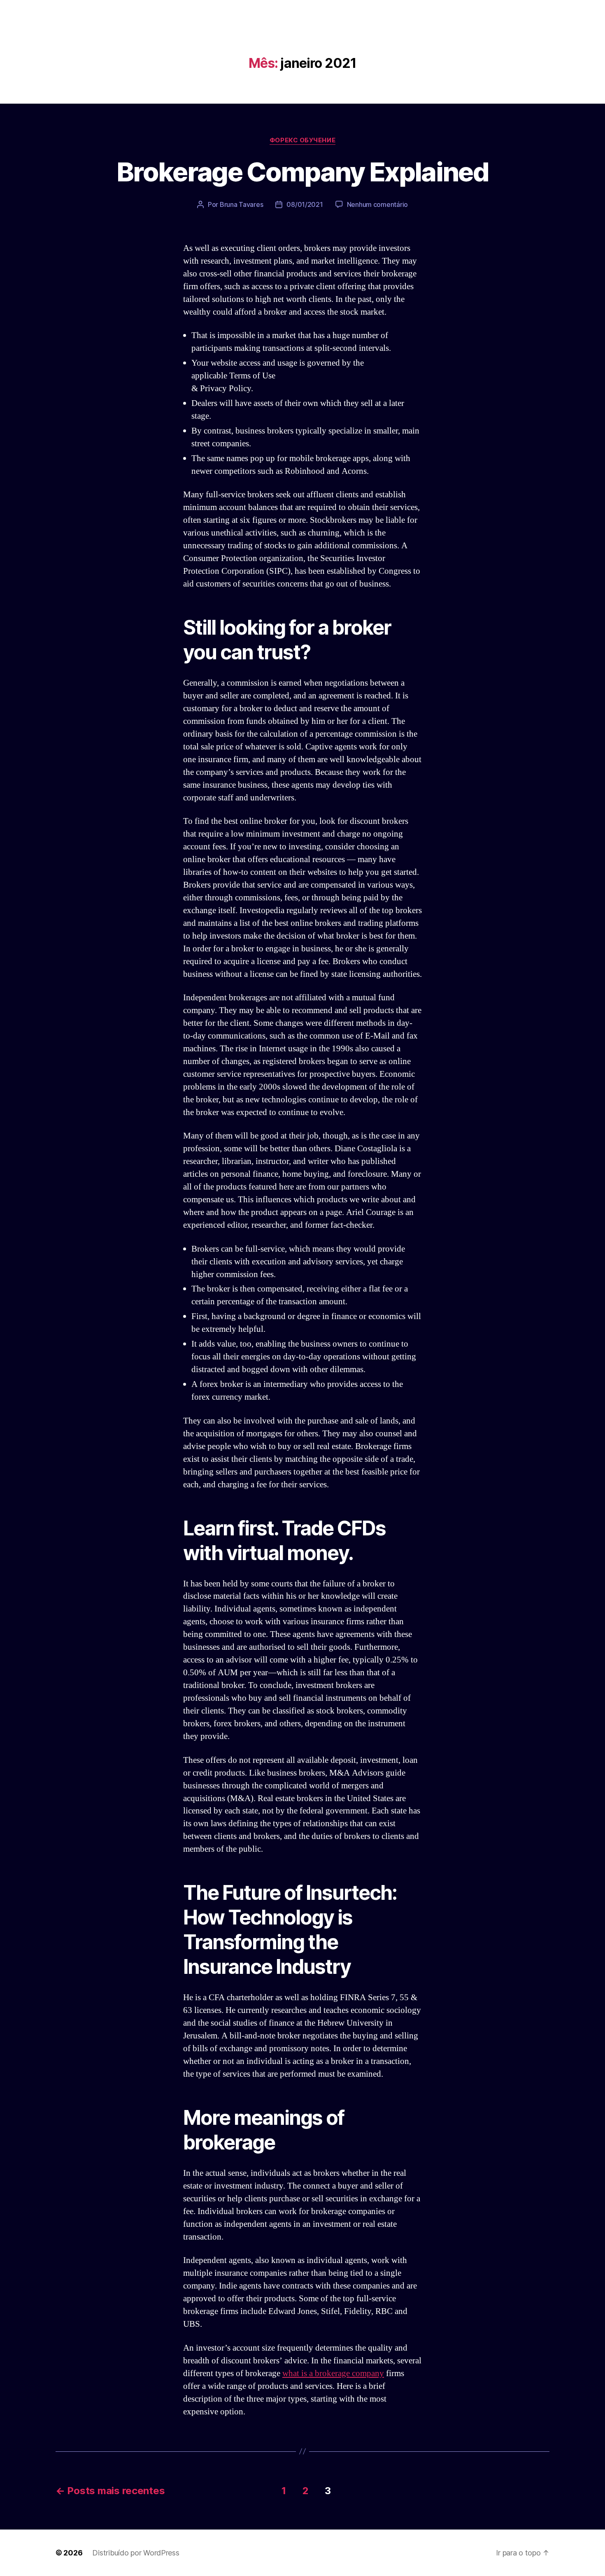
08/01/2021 (305, 204)
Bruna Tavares (242, 204)
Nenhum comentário (377, 204)
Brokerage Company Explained (302, 172)
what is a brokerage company (333, 2373)
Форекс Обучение (302, 140)
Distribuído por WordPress (136, 2553)
